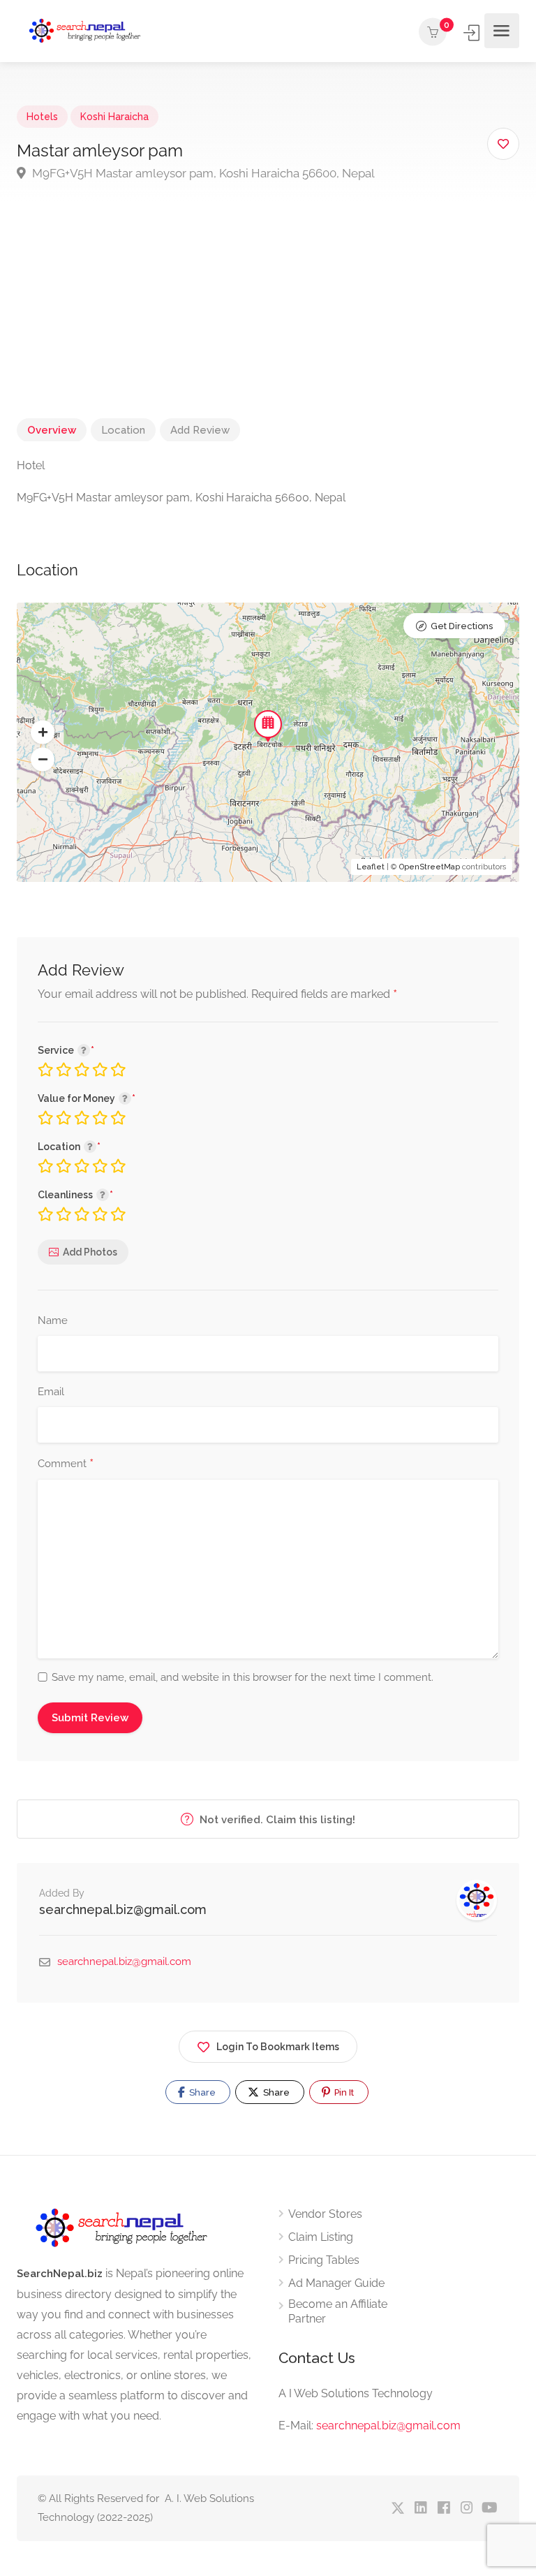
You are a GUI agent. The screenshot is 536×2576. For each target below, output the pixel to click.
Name (53, 1320)
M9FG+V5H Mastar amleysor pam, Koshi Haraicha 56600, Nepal (202, 173)
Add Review (200, 430)
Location (123, 430)
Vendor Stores (325, 2214)
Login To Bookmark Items (278, 2047)
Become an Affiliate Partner (338, 2311)
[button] (43, 733)
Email (51, 1392)
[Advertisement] (268, 320)
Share (201, 2092)
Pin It (343, 2092)
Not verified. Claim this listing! (276, 1820)
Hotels (42, 117)
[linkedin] (420, 2509)
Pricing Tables (324, 2260)
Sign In (472, 33)
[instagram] (467, 2509)
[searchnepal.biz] (85, 31)
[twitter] (397, 2509)
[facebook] (444, 2509)
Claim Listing (321, 2237)
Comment (66, 1464)
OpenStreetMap (430, 867)
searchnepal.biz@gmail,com (388, 2426)
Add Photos (90, 1252)
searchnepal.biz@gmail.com (123, 1909)
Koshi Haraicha (114, 117)
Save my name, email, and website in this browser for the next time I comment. (243, 1677)
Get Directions (462, 626)
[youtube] (490, 2509)
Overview (52, 430)
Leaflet (371, 867)
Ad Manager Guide (336, 2283)
